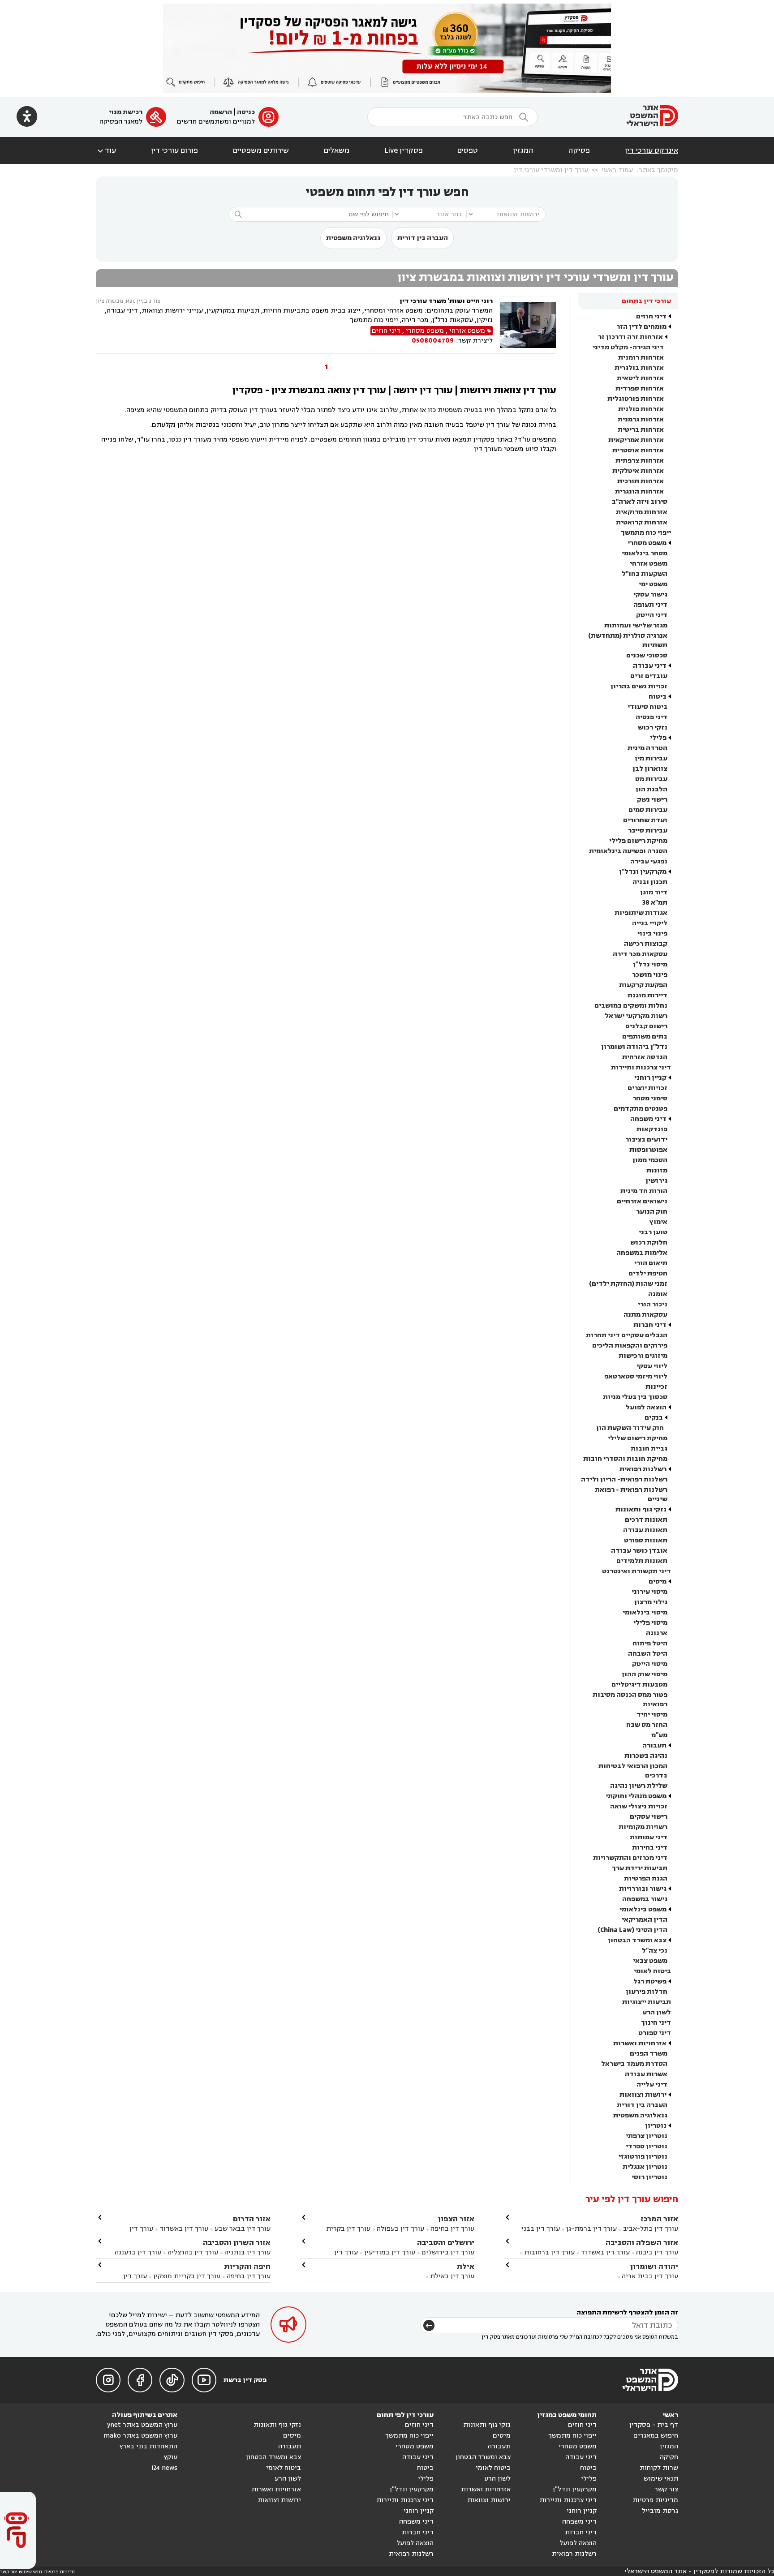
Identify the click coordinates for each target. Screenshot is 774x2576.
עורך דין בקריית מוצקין (187, 2276)
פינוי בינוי (652, 934)
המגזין (523, 150)
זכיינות (656, 1387)
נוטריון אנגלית (645, 2167)
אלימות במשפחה (642, 1253)
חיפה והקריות (247, 2266)
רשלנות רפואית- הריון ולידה (624, 1479)
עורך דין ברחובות (549, 2252)
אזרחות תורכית (641, 481)
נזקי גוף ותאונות (641, 1509)
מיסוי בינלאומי (645, 1612)
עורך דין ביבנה (657, 2252)
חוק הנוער (652, 1212)
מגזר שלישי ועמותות (636, 625)
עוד (106, 150)
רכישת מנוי (126, 112)
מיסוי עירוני (649, 1592)
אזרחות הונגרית (639, 492)
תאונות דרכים (646, 1520)
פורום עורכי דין (174, 150)
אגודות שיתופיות (641, 913)
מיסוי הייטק (650, 1664)
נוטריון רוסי (649, 2177)
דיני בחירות (650, 1848)
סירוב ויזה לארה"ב (640, 502)
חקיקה (669, 2457)
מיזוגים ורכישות (643, 1356)
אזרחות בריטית (641, 430)
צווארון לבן (650, 769)
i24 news (164, 2468)
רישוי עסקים (649, 1817)
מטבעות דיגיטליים (639, 1685)
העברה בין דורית (423, 238)
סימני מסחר (650, 1098)
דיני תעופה (650, 605)
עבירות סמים (648, 810)
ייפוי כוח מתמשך (646, 533)
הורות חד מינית (644, 1191)
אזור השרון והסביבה (237, 2243)
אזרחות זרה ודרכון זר (630, 337)
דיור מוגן (654, 892)
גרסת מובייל (660, 2511)
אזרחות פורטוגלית (636, 399)
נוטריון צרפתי (647, 2136)
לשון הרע (657, 2012)
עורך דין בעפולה (400, 2229)
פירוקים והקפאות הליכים (630, 1346)
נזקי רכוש (653, 728)
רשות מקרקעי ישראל (636, 1016)
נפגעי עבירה (649, 861)
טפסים (468, 150)
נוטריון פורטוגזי (643, 2157)
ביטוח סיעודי (647, 707)
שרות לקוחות (659, 2468)
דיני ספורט (655, 2033)
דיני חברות (650, 1325)
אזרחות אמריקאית (636, 440)
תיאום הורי (651, 1263)
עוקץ (171, 2457)
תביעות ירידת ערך (640, 1868)
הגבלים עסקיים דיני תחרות (627, 1335)
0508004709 (433, 341)
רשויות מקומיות (643, 1827)
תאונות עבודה (645, 1530)
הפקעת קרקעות (643, 985)
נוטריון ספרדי (647, 2146)
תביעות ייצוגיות (647, 2002)
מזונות (657, 1170)
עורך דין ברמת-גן (591, 2229)
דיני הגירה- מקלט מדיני (628, 347)
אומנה (658, 1294)
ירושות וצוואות (643, 2095)
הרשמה (221, 112)
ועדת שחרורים (645, 820)
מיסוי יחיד (652, 1715)
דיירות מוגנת (647, 995)
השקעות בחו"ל (645, 574)
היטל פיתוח (650, 1643)
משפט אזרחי (649, 564)
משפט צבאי (650, 1961)
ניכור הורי (653, 1304)
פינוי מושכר (650, 975)
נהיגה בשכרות (646, 1756)
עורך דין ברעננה (138, 2252)
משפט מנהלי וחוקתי (636, 1796)
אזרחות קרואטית (642, 522)
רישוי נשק (652, 800)
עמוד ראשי (617, 170)
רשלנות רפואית (643, 1469)
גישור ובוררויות (643, 1889)
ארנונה (657, 1633)
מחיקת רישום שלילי (638, 1438)
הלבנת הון (651, 789)
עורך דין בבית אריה (650, 2276)
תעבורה (654, 1745)
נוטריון (656, 2126)
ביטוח (658, 697)
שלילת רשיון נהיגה (639, 1786)
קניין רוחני (650, 1078)
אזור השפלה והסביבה (642, 2243)
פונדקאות (652, 1129)
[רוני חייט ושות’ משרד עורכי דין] (528, 325)
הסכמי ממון (650, 1160)
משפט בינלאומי (643, 1909)
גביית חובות (649, 1449)
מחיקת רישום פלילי (638, 841)
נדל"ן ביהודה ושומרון (634, 1047)
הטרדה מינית (647, 748)
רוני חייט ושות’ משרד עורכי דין (446, 301)
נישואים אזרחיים (642, 1201)
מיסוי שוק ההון (645, 1674)
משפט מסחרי (647, 543)
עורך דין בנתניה (247, 2252)
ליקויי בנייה (650, 923)
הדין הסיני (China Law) (632, 1930)
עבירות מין (651, 758)
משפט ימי (653, 584)
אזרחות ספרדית (640, 389)
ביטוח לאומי (652, 1971)
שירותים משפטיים (261, 150)
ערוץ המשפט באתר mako (140, 2436)
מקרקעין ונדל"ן (643, 872)
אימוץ (658, 1222)
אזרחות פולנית (641, 409)
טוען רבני (653, 1232)
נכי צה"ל (655, 1951)
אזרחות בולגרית (639, 368)
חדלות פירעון (647, 1992)
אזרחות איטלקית (638, 471)
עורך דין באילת (452, 2276)
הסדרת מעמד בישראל (634, 2064)
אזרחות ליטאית (640, 378)
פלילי (658, 738)
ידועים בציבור (646, 1140)
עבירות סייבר (648, 831)
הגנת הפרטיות (646, 1878)
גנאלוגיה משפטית (353, 238)
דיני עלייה (652, 2084)
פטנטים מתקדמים (641, 1109)
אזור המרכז (659, 2219)
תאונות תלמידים (642, 1561)
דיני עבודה (650, 666)
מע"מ (659, 1735)
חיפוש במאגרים (656, 2436)
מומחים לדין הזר (641, 327)
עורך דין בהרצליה (193, 2252)
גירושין (656, 1181)
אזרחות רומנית (641, 358)
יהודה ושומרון (654, 2266)
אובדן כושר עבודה (639, 1551)
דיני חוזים (651, 316)
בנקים (654, 1418)
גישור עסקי (650, 595)
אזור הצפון (456, 2219)
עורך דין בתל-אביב (651, 2229)
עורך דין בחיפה (452, 2229)
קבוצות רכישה (646, 944)
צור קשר (666, 2489)
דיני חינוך (656, 2023)
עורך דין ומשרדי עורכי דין (551, 170)
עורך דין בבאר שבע (243, 2229)
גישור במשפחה (645, 1899)
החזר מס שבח (647, 1725)
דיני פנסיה (651, 717)
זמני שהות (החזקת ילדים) (628, 1284)
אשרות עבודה (646, 2074)
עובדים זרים (649, 676)
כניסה (246, 112)
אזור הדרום (252, 2219)
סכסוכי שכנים (647, 655)
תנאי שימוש (661, 2479)
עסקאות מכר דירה (640, 954)
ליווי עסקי (652, 1366)
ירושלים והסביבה (446, 2243)
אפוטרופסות (648, 1150)
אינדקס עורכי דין (651, 150)
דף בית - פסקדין (654, 2425)
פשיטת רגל (650, 1981)
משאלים (337, 150)
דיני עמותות (649, 1837)
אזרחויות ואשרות (640, 2043)
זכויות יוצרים (647, 1088)
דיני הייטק (652, 615)
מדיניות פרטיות (655, 2500)
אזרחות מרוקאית (642, 512)
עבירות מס (651, 779)
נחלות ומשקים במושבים (631, 1006)
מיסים (658, 1582)
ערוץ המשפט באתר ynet (142, 2425)
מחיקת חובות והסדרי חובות (625, 1459)
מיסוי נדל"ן (650, 964)
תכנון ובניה (650, 882)
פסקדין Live (404, 150)
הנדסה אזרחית (645, 1057)
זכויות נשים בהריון (639, 686)
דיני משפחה (648, 1119)
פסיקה (579, 150)
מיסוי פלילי (650, 1623)
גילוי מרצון (651, 1602)
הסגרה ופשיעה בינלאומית (628, 851)
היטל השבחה (648, 1654)
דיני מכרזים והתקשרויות (630, 1858)
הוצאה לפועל (646, 1407)
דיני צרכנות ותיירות (641, 1067)
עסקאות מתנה (645, 1315)
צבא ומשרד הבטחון (637, 1940)
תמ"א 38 (655, 903)
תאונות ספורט (646, 1540)
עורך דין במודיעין (390, 2252)
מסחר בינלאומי (645, 553)
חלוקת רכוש (649, 1243)
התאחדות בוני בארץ (148, 2446)
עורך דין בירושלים (448, 2252)
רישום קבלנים (646, 1026)
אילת (465, 2266)
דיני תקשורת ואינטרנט (636, 1571)
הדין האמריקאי (645, 1920)
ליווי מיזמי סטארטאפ (636, 1376)
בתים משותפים (645, 1037)
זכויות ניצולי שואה (639, 1806)
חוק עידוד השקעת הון (630, 1428)
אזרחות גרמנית (641, 419)
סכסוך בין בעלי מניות (635, 1397)
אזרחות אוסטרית (638, 450)
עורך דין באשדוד (605, 2252)
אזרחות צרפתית (640, 461)
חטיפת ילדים (648, 1273)
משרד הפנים (649, 2054)
